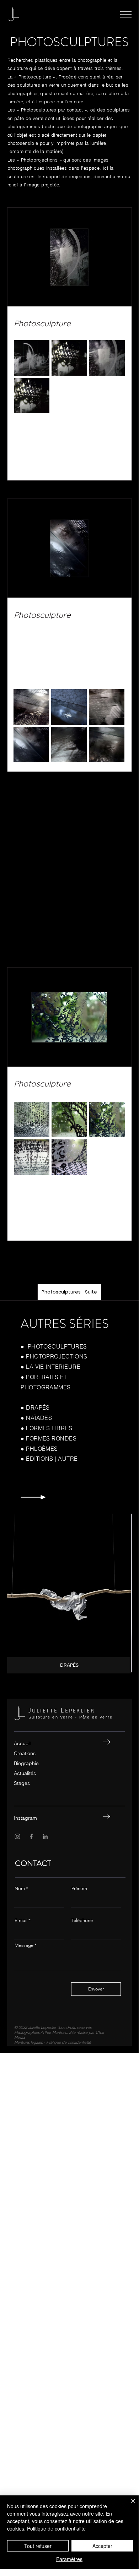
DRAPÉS (38, 1407)
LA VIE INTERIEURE (56, 1367)
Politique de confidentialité (69, 2042)
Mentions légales (28, 2042)
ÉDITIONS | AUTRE (52, 1459)
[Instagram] (17, 1836)
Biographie (26, 1763)
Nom (20, 1888)
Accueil (22, 1743)
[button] (126, 14)
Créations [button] (25, 1753)
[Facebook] (31, 1836)
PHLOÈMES (42, 1449)
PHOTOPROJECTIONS (57, 1356)
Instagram (25, 1818)
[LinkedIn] (45, 1836)
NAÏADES (39, 1418)
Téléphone (82, 1920)
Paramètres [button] (69, 2559)
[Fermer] (129, 2505)
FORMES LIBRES (49, 1428)
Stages (22, 1783)
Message (24, 1945)
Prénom (79, 1888)
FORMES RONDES (51, 1438)
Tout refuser (38, 2546)
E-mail (21, 1920)
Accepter (102, 2546)
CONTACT (33, 1863)
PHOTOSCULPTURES (57, 1346)
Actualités (25, 1773)
